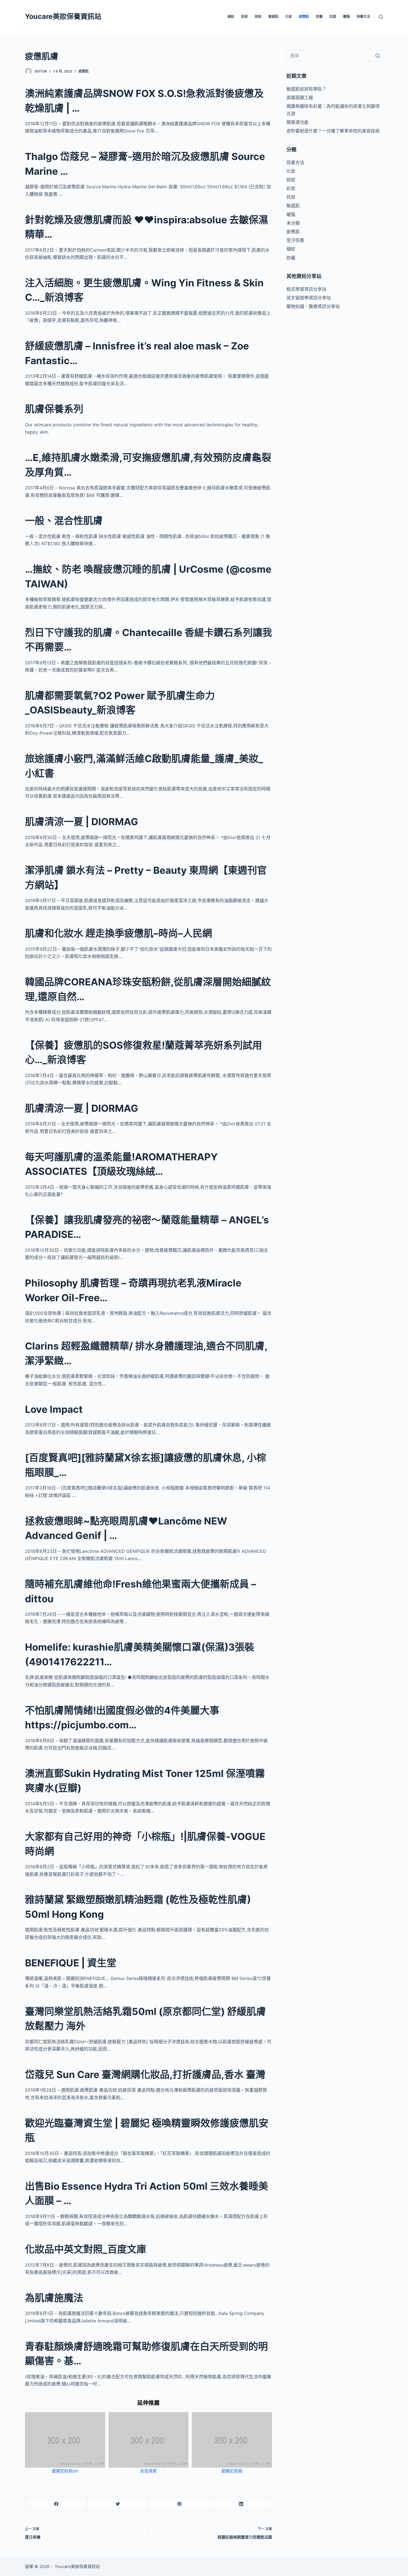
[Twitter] (118, 2504)
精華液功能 (298, 122)
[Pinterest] (179, 2504)
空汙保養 (295, 240)
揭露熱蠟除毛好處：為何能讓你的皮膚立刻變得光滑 (333, 110)
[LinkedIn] (241, 2504)
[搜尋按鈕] (377, 56)
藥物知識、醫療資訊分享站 (313, 306)
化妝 (289, 17)
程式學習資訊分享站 (306, 289)
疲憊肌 (304, 17)
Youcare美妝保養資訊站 (63, 16)
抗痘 (333, 17)
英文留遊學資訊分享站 (309, 298)
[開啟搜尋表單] (381, 17)
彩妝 (245, 17)
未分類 (293, 223)
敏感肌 (273, 17)
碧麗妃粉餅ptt (65, 2471)
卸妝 (258, 17)
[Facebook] (56, 2504)
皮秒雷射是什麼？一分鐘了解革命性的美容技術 (333, 131)
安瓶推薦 (148, 2471)
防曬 (319, 17)
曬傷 (346, 17)
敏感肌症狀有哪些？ (306, 89)
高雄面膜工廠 (300, 97)
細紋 (231, 17)
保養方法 (363, 17)
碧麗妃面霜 (232, 2471)
